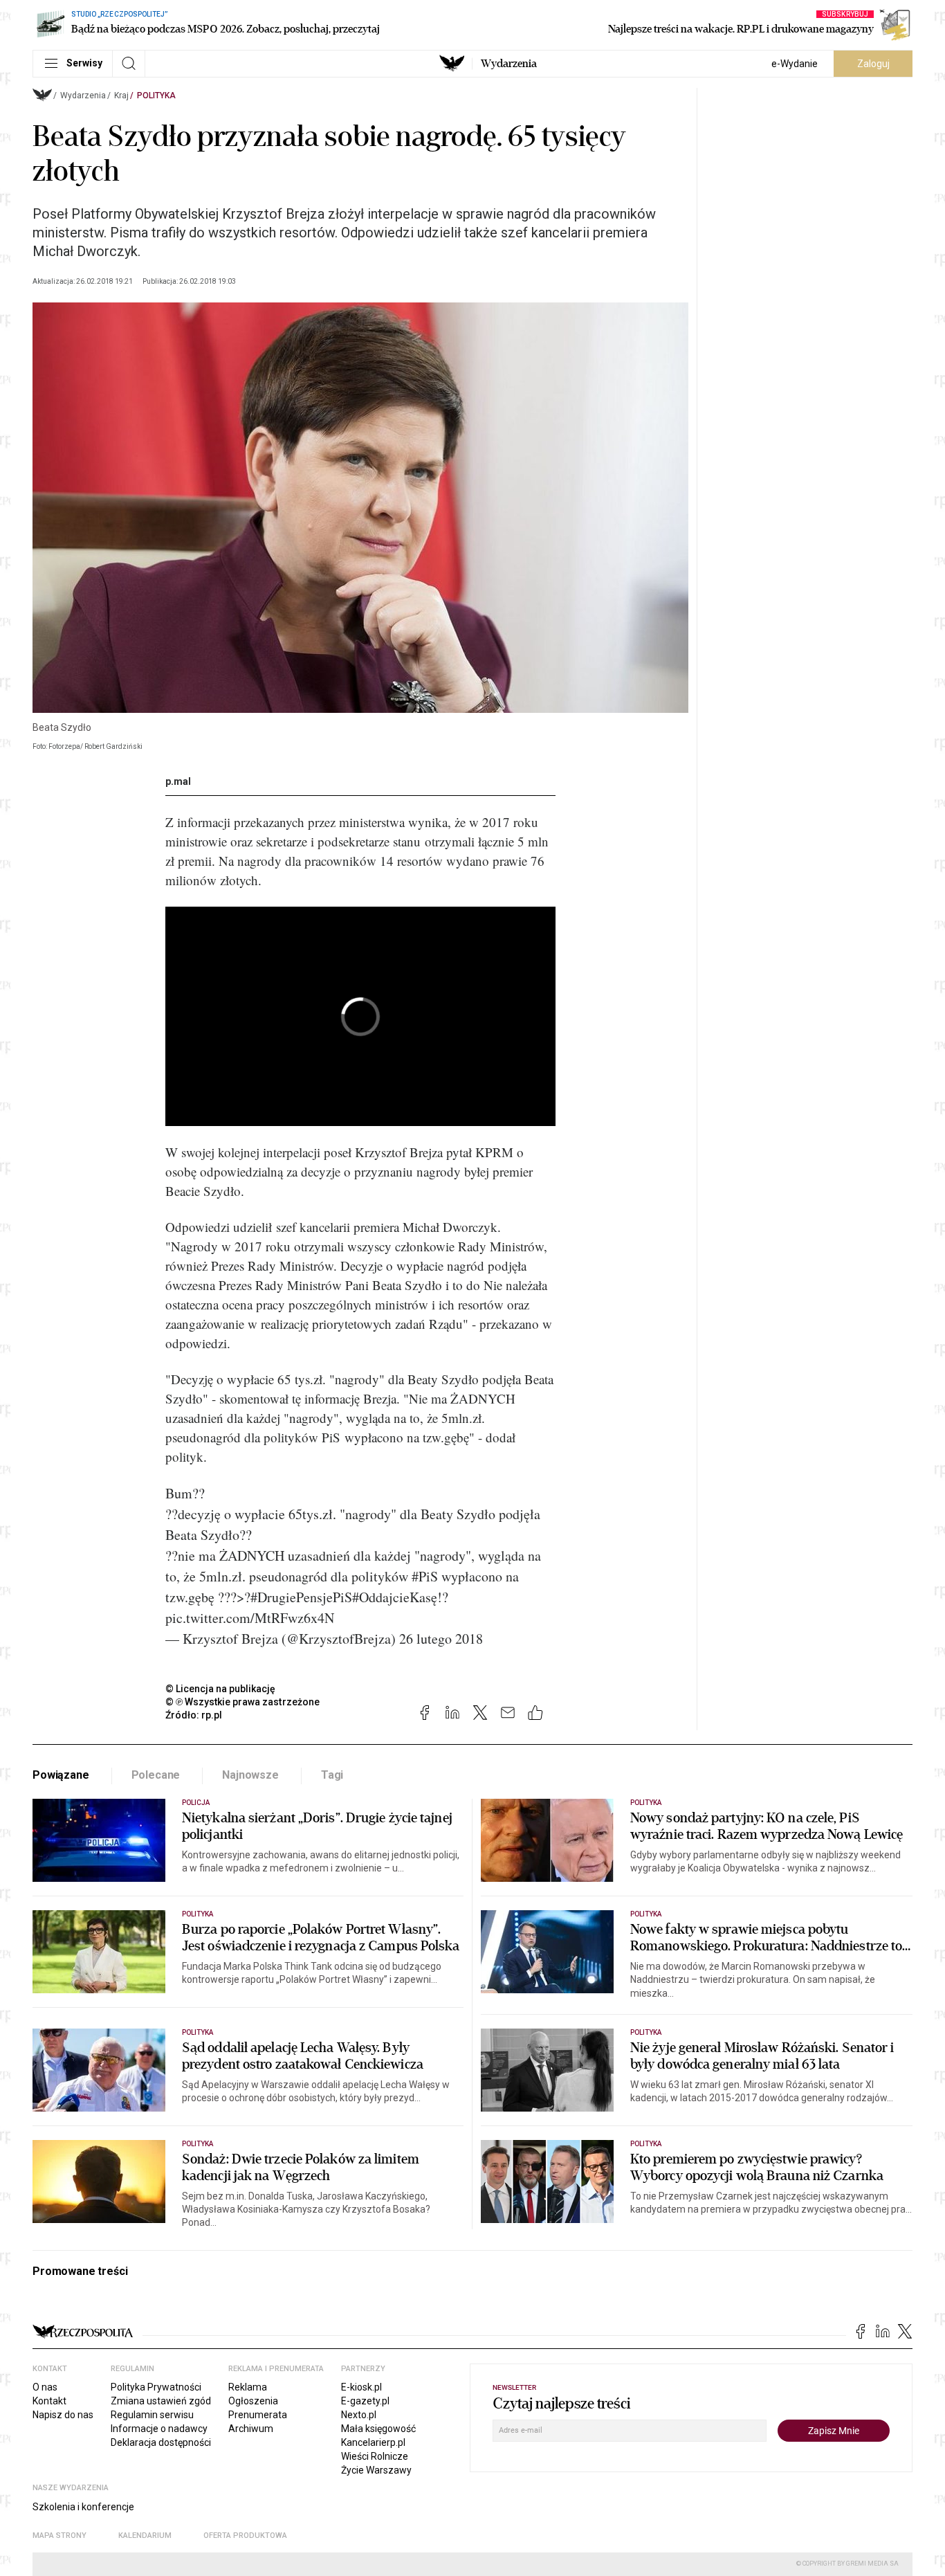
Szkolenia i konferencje (83, 2507)
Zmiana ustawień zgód (161, 2401)
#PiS (425, 1576)
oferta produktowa (245, 2536)
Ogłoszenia (253, 2401)
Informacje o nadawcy (159, 2429)
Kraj (121, 96)
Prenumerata (258, 2415)
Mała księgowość (378, 2429)
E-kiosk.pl (361, 2387)
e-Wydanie (795, 64)
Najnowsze (250, 1775)
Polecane (156, 1775)
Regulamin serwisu (152, 2415)
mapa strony (59, 2536)
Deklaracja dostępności (161, 2442)
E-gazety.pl (365, 2401)
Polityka (156, 96)
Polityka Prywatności (156, 2387)
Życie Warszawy (376, 2470)
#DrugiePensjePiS (301, 1597)
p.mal (178, 781)
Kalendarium (145, 2536)
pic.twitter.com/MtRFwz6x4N (250, 1618)
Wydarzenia (509, 64)
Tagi (332, 1775)
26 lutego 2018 (441, 1639)
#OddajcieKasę (395, 1597)
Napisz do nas (63, 2415)
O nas (45, 2387)
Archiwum (251, 2429)
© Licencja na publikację (221, 1689)
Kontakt (49, 2401)
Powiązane (61, 1775)
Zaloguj (873, 64)
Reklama (248, 2387)
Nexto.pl (359, 2415)
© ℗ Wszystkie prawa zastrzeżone (242, 1702)
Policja (196, 1803)
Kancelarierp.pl (373, 2442)
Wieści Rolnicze (375, 2456)
